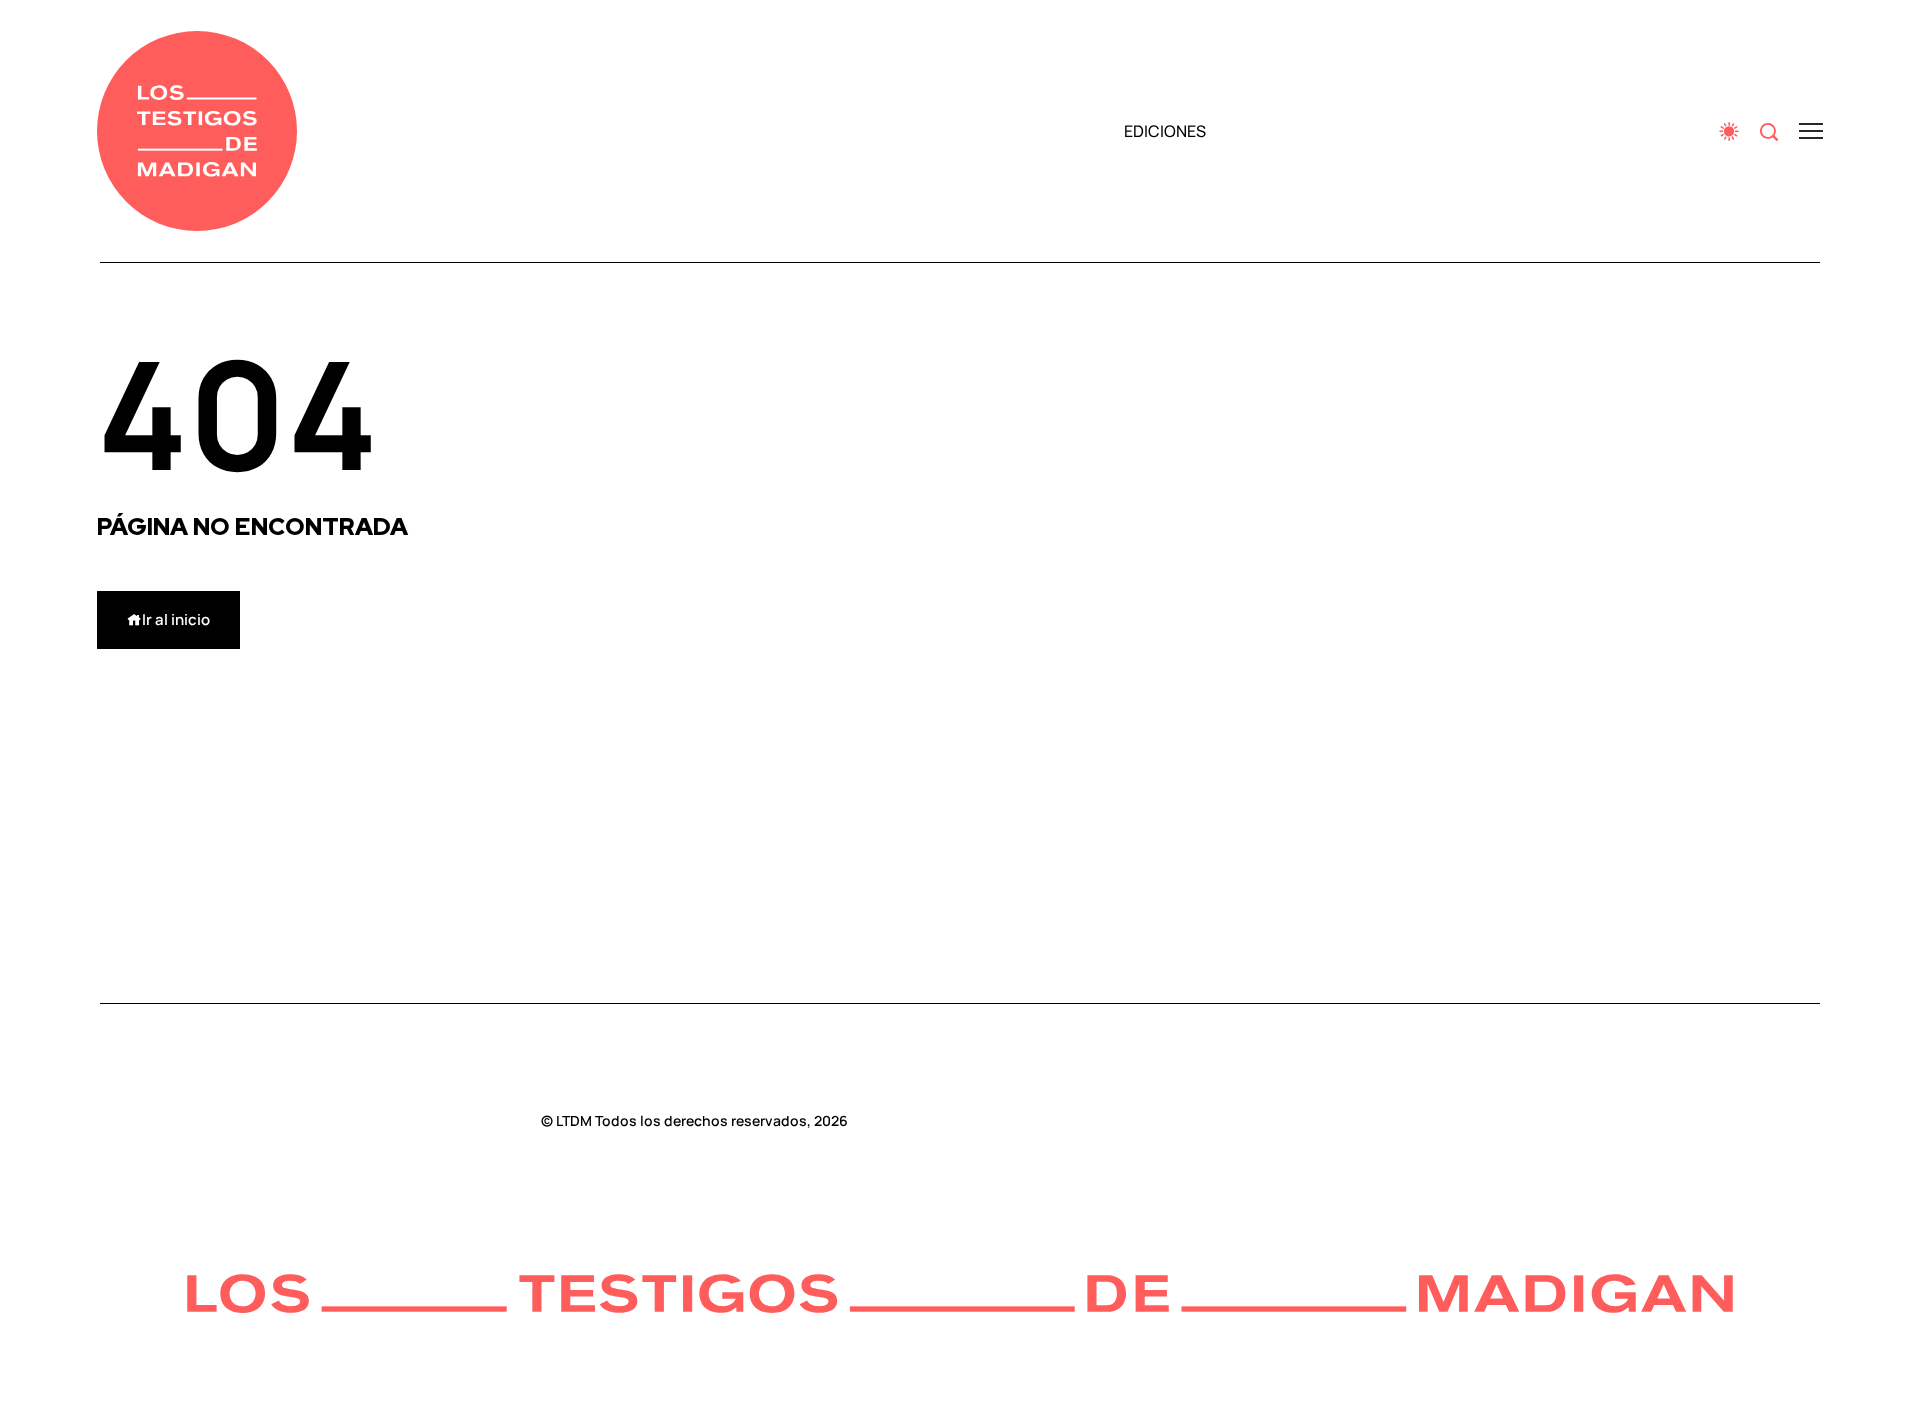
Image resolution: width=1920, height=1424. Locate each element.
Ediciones (1165, 131)
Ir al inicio (176, 619)
